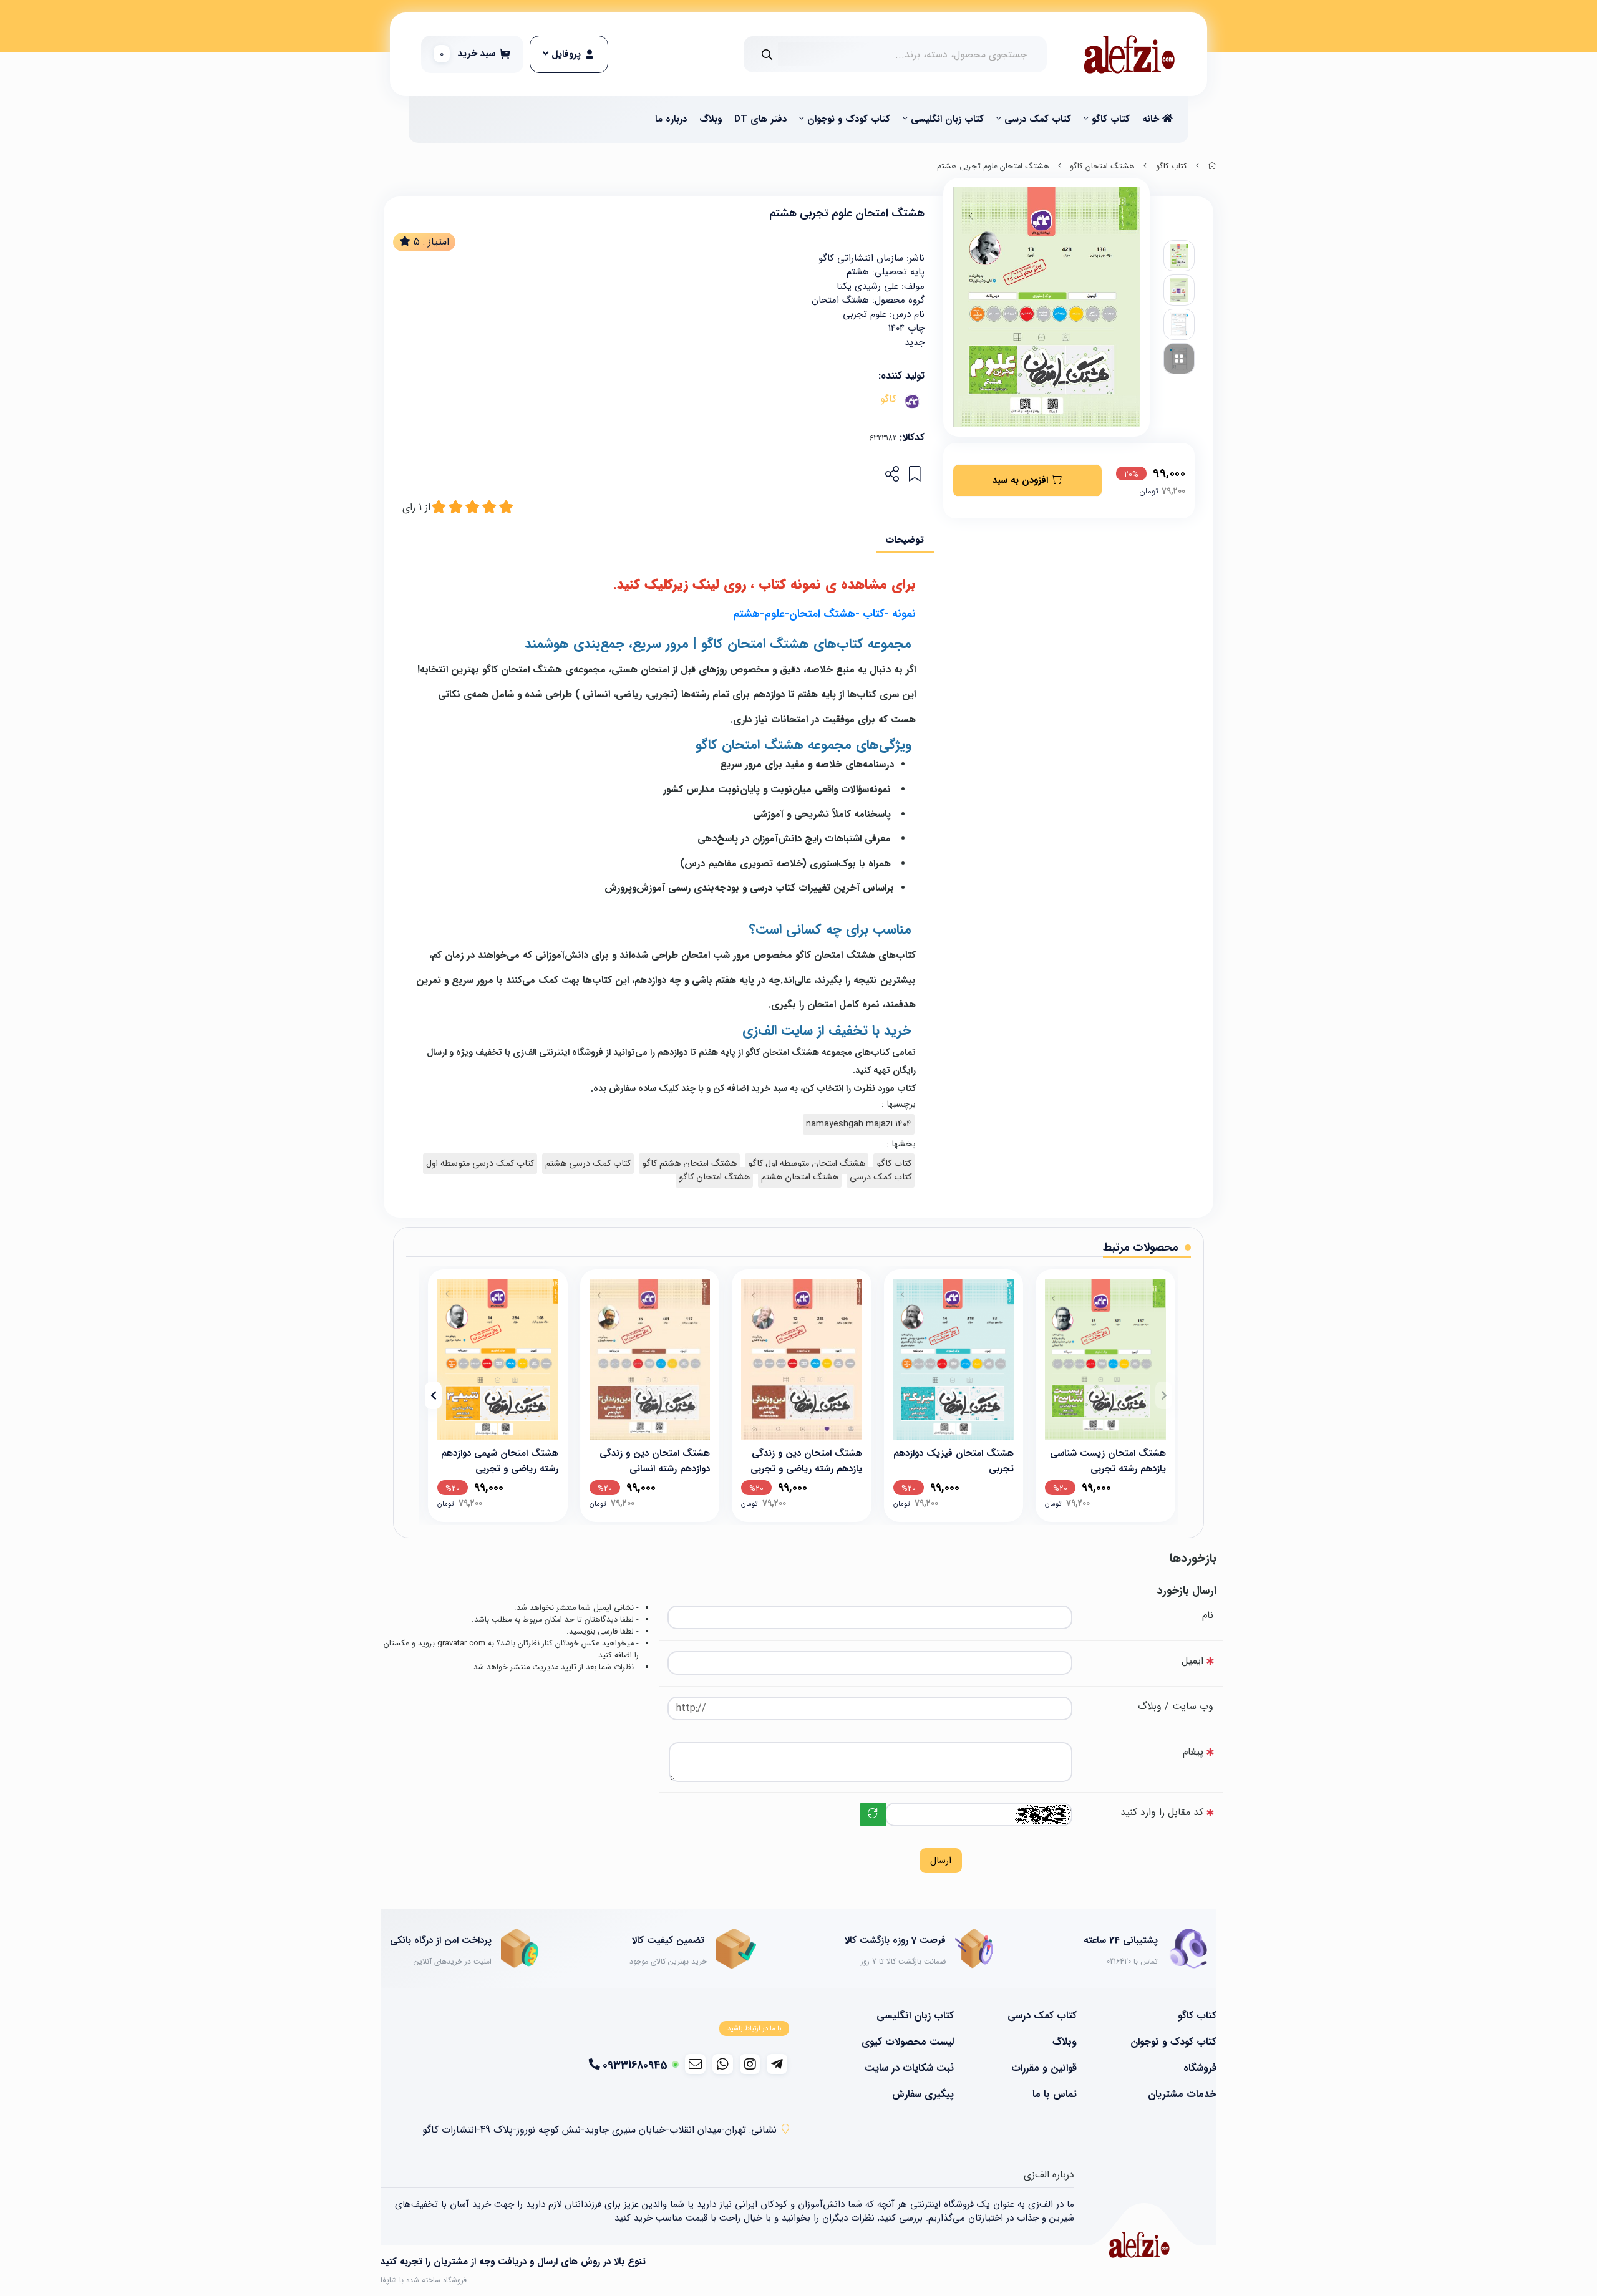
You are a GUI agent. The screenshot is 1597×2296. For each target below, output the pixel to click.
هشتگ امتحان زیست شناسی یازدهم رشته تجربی (1108, 1460)
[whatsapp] (723, 2064)
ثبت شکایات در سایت (909, 2068)
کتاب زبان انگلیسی (947, 119)
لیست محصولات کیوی (908, 2042)
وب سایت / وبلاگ (1176, 1706)
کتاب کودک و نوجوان (849, 119)
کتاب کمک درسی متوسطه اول (480, 1164)
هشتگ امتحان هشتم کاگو (689, 1164)
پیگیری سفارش (923, 2095)
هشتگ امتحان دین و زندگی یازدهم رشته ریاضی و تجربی (806, 1460)
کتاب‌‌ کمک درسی (1038, 119)
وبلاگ (711, 119)
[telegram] (777, 2064)
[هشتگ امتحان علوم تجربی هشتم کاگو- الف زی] (1139, 2245)
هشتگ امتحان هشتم (800, 1177)
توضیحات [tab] (905, 540)
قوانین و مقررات (1044, 2068)
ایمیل (1192, 1661)
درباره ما (671, 119)
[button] (1164, 1395)
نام (1208, 1615)
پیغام (1193, 1752)
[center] (767, 55)
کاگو (888, 399)
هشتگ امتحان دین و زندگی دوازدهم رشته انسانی (655, 1460)
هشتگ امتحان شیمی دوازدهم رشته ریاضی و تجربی (500, 1460)
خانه (1152, 119)
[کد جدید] (873, 1814)
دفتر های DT (760, 119)
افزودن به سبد (1022, 480)
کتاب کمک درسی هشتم (588, 1164)
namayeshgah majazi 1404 (859, 1124)
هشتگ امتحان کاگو (1102, 167)
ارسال (941, 1861)
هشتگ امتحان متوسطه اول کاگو (807, 1164)
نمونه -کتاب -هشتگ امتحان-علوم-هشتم (824, 614)
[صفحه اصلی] (1212, 167)
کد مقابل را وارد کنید (1162, 1812)
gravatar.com (461, 1644)
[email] (695, 2064)
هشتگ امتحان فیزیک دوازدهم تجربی (954, 1460)
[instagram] (750, 2064)
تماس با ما (1055, 2095)
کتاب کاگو (1111, 119)
